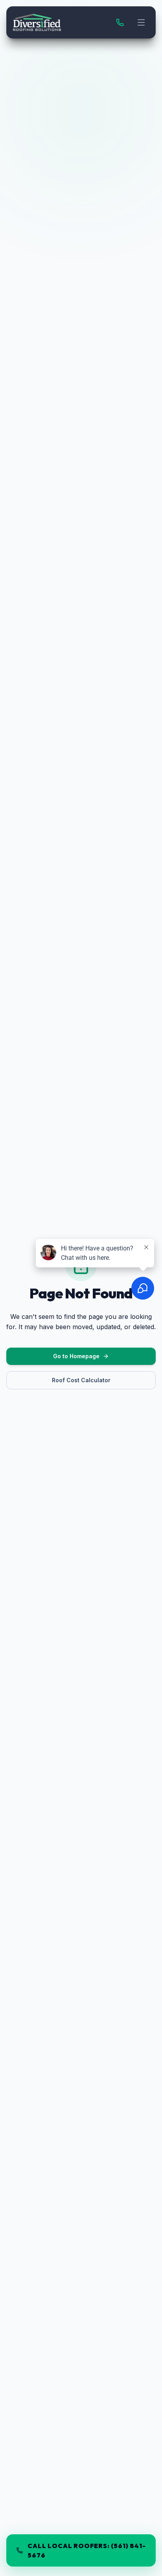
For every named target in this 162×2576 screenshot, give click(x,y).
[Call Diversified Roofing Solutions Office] (120, 22)
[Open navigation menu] (141, 22)
